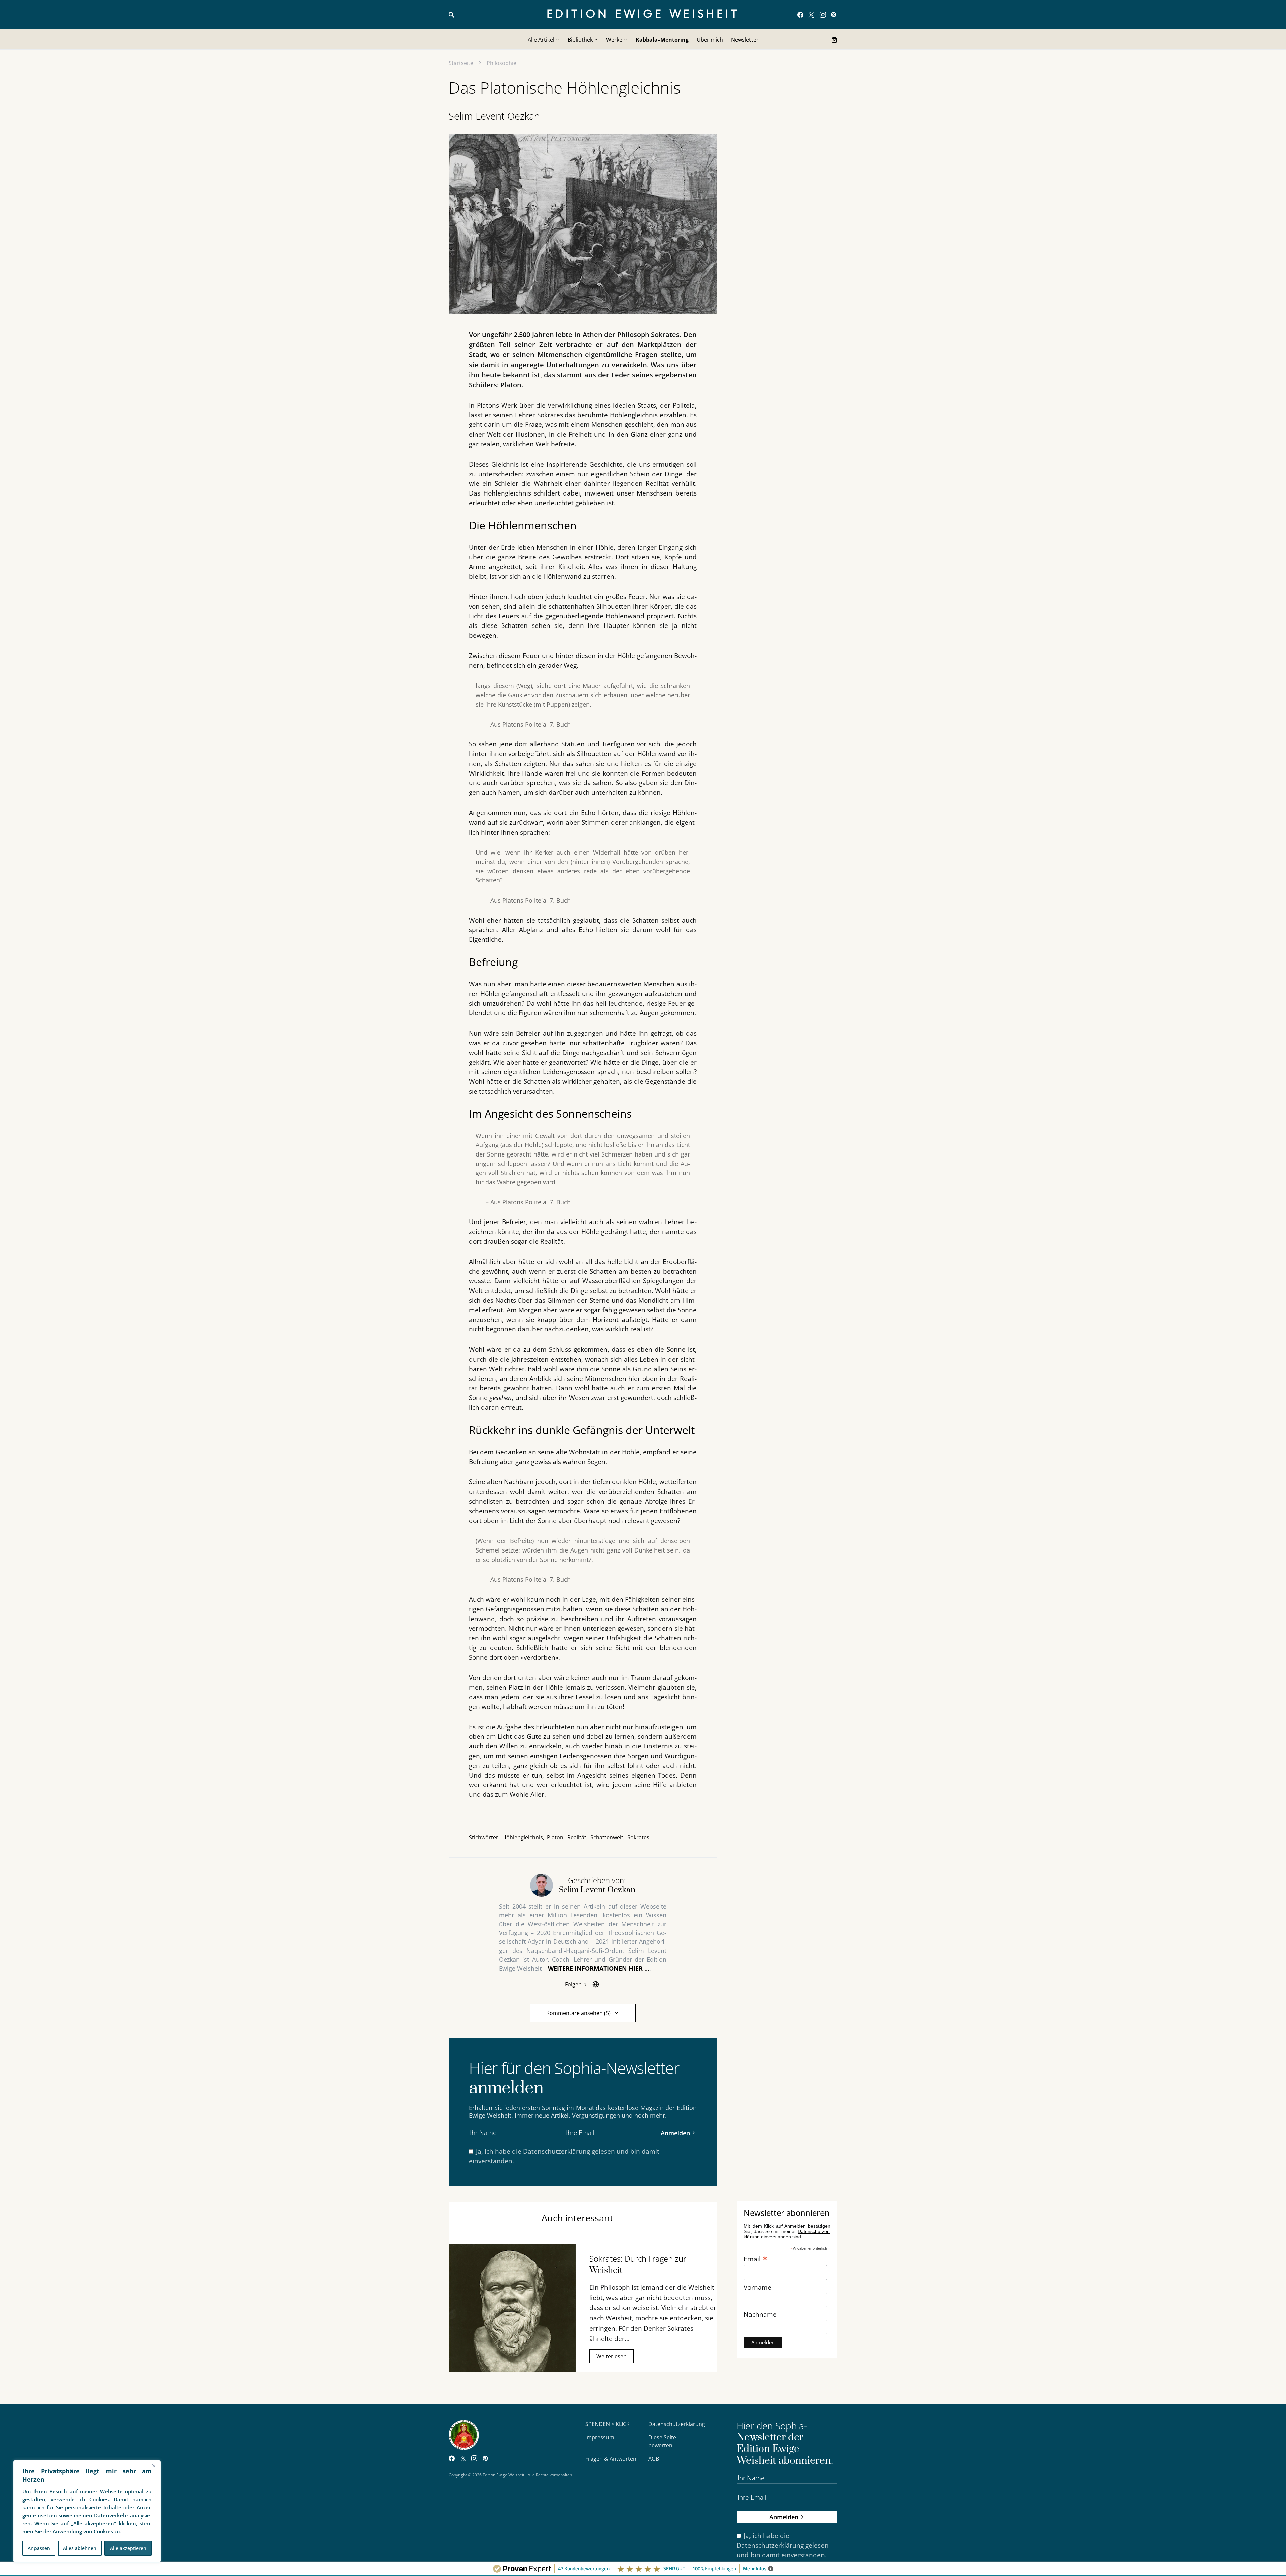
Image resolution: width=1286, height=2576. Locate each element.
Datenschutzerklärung (557, 2151)
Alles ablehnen (80, 2548)
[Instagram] (823, 15)
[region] (87, 2511)
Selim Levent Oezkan (494, 116)
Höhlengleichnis (523, 1837)
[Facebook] (800, 15)
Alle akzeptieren (128, 2548)
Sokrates (638, 1837)
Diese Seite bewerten (662, 2441)
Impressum (600, 2437)
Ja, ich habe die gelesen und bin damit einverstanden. (564, 2156)
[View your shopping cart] (834, 40)
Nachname (760, 2314)
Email (756, 2258)
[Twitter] (811, 15)
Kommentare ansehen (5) (578, 2013)
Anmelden (675, 2133)
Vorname (758, 2287)
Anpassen (39, 2548)
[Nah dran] (154, 2466)
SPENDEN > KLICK (608, 2424)
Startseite (461, 63)
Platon (555, 1837)
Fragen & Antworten (611, 2459)
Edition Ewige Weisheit (643, 15)
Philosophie (502, 63)
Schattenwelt (607, 1837)
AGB (654, 2459)
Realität (577, 1837)
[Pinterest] (833, 15)
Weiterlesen (612, 2356)
